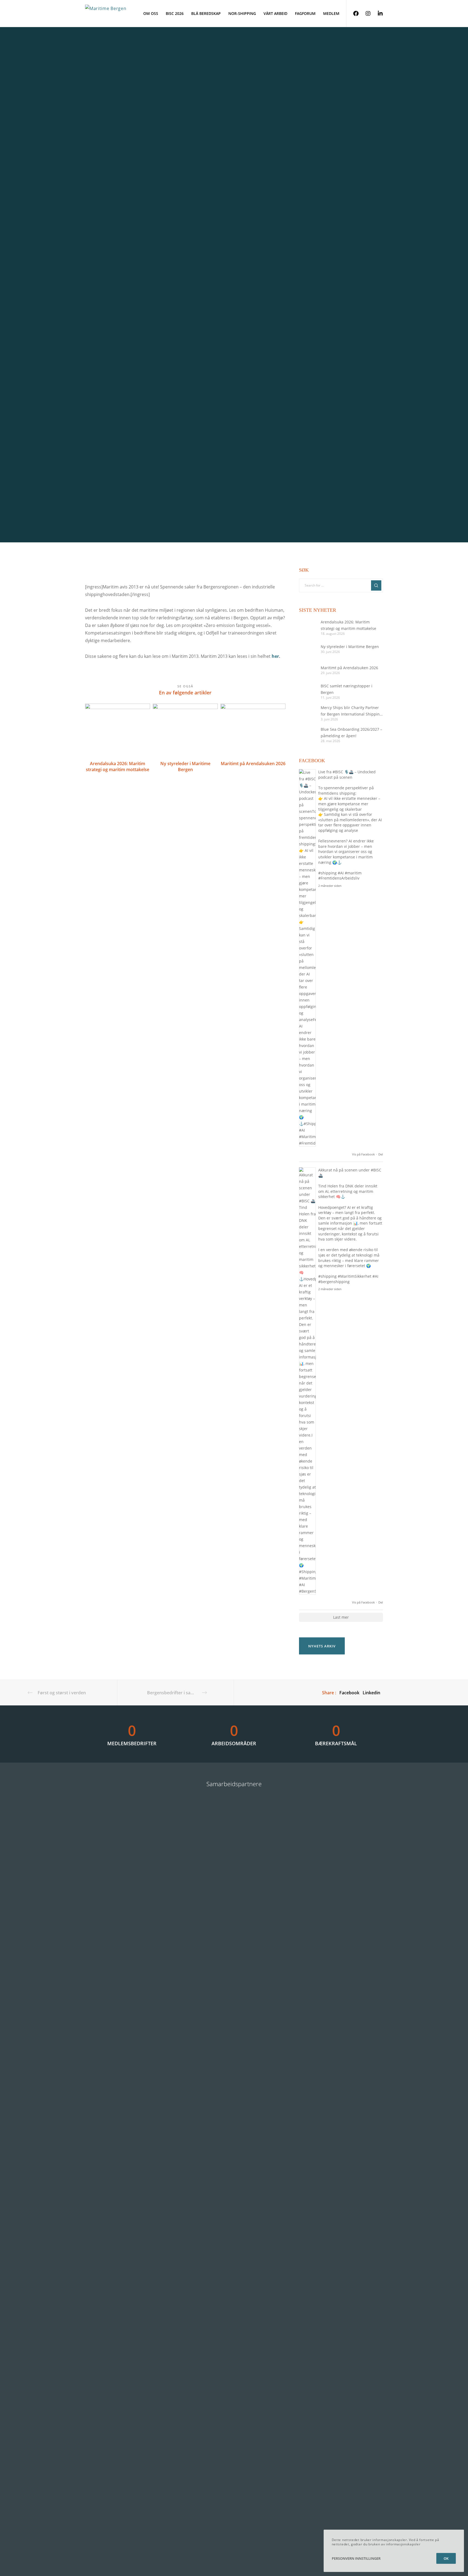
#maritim (353, 873)
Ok (446, 2558)
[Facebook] (352, 14)
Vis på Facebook (363, 1154)
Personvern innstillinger (356, 2558)
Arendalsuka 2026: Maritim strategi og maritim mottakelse (348, 625)
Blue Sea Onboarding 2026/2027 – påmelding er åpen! (351, 732)
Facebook (349, 1693)
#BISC (338, 772)
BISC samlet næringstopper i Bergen (347, 689)
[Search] (376, 585)
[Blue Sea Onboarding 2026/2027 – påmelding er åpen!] (307, 735)
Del (381, 1154)
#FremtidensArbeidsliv (339, 878)
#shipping (327, 873)
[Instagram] (365, 14)
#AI (341, 873)
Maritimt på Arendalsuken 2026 (349, 668)
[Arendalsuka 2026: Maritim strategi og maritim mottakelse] (307, 627)
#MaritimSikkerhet (355, 1276)
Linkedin (371, 1693)
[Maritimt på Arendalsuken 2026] (307, 670)
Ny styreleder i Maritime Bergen (350, 647)
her (275, 656)
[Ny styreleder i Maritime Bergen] (307, 649)
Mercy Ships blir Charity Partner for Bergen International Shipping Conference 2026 (351, 711)
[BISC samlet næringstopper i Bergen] (307, 691)
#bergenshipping (334, 1282)
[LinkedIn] (377, 14)
